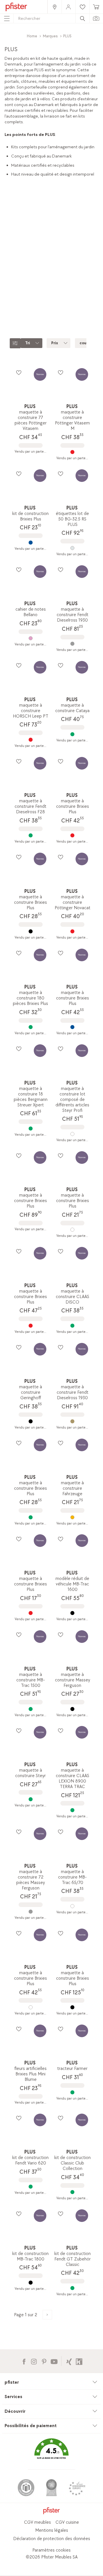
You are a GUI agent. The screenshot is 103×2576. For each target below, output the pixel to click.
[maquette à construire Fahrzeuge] (72, 1517)
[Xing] (69, 2361)
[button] (51, 2453)
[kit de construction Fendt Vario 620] (30, 2187)
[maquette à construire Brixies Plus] (72, 835)
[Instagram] (34, 2361)
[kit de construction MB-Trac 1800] (30, 2283)
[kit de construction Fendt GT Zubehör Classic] (72, 2288)
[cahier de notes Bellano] (30, 638)
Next (99, 285)
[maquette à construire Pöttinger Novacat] (72, 931)
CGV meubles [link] (37, 2522)
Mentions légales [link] (52, 2530)
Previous (5, 285)
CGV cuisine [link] (67, 2522)
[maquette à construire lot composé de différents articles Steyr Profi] (72, 1134)
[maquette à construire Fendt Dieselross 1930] (72, 644)
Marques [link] (50, 36)
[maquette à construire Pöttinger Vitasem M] (72, 452)
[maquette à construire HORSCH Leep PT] (30, 740)
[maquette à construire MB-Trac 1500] (30, 1709)
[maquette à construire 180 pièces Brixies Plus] (30, 1027)
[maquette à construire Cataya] (72, 734)
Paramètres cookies (51, 2550)
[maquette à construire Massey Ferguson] (72, 1709)
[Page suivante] (47, 2315)
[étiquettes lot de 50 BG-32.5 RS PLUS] (72, 548)
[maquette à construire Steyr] (30, 1799)
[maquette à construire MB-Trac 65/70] (72, 1906)
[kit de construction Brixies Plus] (30, 543)
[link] (54, 7)
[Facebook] (24, 2361)
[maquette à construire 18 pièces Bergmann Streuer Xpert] (30, 1129)
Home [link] (32, 36)
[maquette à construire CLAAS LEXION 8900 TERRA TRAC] (72, 1810)
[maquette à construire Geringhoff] (30, 1421)
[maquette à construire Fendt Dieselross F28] (30, 835)
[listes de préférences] (19, 372)
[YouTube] (54, 2361)
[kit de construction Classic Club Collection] (72, 2192)
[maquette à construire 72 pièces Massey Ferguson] (30, 1912)
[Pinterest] (44, 2361)
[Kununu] (79, 2361)
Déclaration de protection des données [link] (52, 2539)
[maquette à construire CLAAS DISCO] (72, 1326)
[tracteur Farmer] (72, 2092)
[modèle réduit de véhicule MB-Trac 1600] (72, 1613)
